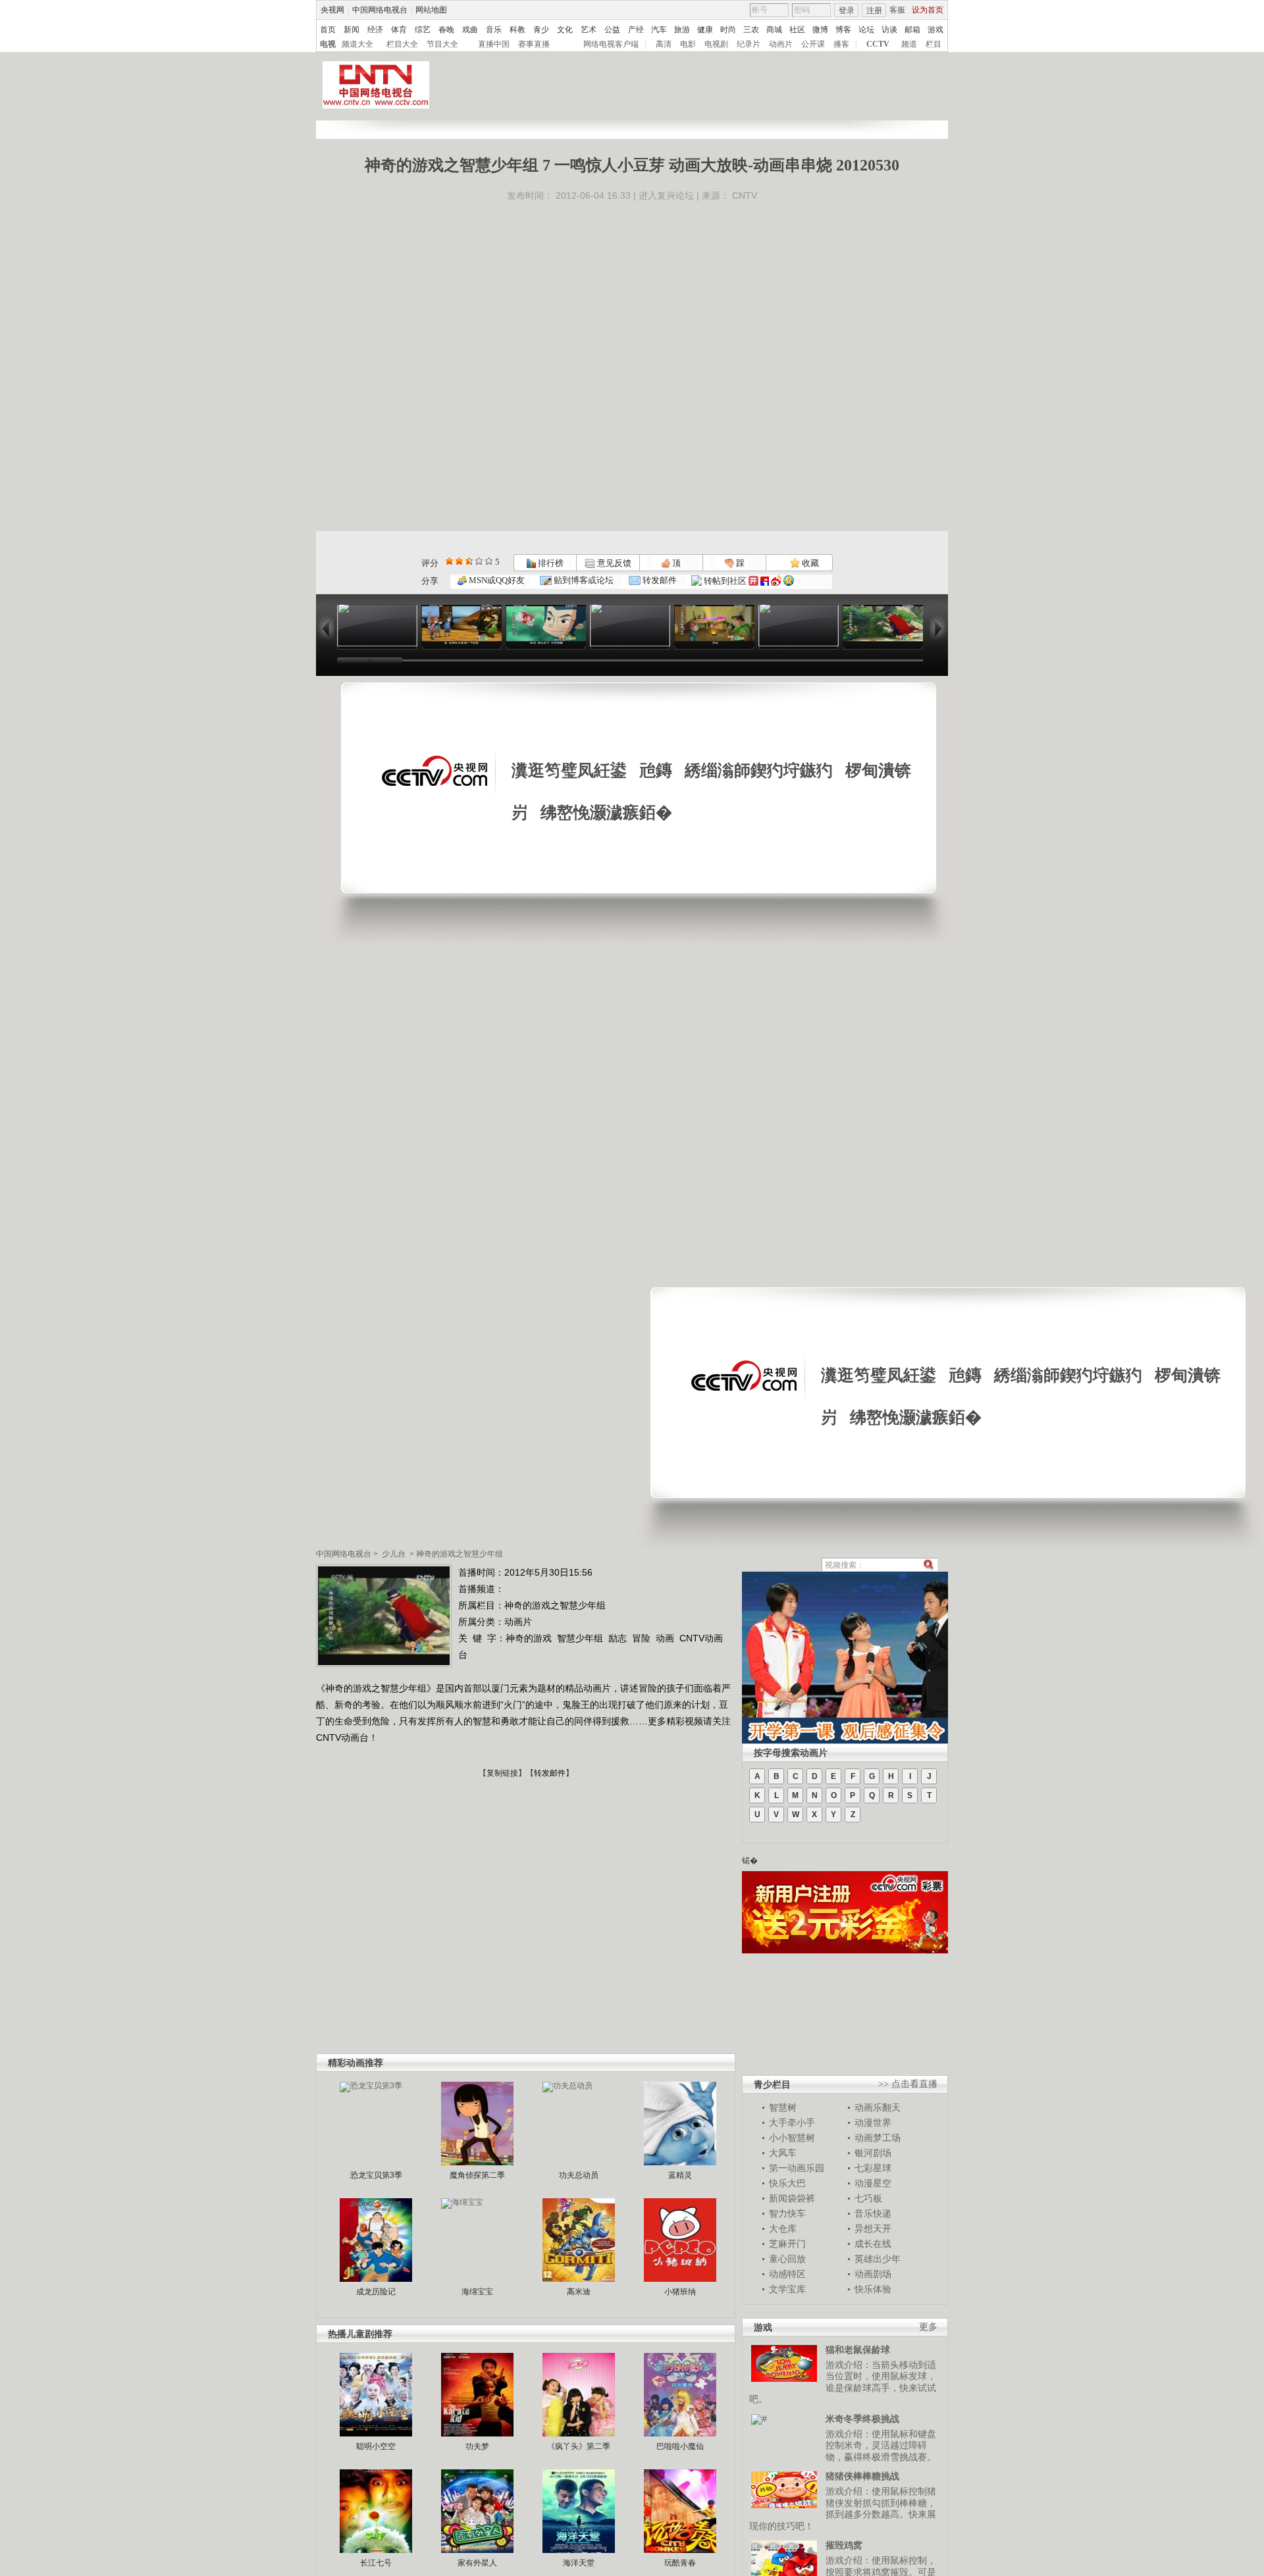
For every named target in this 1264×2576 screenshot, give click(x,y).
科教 (517, 30)
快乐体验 (873, 2289)
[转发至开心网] (753, 581)
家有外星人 (477, 2563)
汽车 (659, 30)
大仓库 (783, 2228)
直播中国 (494, 44)
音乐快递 (873, 2213)
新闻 (352, 30)
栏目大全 (402, 44)
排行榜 (550, 563)
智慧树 (783, 2107)
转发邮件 (659, 580)
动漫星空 (873, 2183)
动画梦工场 (878, 2138)
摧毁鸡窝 (844, 2545)
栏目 (934, 44)
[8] (479, 561)
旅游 (682, 30)
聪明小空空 (376, 2446)
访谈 (889, 30)
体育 (399, 30)
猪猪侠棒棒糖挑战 (862, 2476)
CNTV (745, 195)
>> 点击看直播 (908, 2084)
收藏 (809, 563)
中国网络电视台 (380, 10)
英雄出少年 (878, 2259)
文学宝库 (787, 2289)
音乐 (494, 30)
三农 (751, 30)
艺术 (589, 30)
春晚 (446, 30)
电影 (688, 44)
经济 (375, 30)
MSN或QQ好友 (496, 580)
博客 (843, 30)
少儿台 (394, 1554)
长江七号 (376, 2563)
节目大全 (442, 44)
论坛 (866, 30)
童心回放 (787, 2259)
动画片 (781, 44)
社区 (797, 30)
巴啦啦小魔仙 (680, 2446)
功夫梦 (477, 2446)
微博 (820, 30)
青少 (541, 30)
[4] (459, 561)
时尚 (728, 30)
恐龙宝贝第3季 (376, 2175)
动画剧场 (873, 2274)
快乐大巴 (787, 2183)
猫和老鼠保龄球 (858, 2350)
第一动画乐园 (797, 2168)
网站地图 (431, 10)
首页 (328, 30)
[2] (449, 561)
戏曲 (470, 30)
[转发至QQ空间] (789, 581)
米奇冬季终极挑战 (862, 2419)
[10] (489, 561)
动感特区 (787, 2274)
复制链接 (502, 1773)
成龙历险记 (376, 2292)
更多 (928, 2327)
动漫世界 (873, 2123)
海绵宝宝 (477, 2292)
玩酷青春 (680, 2563)
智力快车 (787, 2213)
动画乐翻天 (878, 2107)
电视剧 (716, 44)
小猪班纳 (680, 2292)
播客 (841, 44)
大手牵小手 (792, 2123)
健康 (705, 30)
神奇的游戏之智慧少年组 (460, 1554)
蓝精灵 (680, 2175)
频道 (909, 44)
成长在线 (873, 2244)
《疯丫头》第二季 (579, 2446)
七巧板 (868, 2198)
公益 (612, 30)
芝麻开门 (787, 2244)
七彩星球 (873, 2168)
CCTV (878, 44)
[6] (469, 561)
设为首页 (928, 10)
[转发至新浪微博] (776, 581)
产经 (636, 30)
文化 (565, 30)
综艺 (423, 30)
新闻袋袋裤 (792, 2198)
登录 (847, 11)
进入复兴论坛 (666, 195)
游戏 (935, 30)
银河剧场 (873, 2153)
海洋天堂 (579, 2563)
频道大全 (357, 44)
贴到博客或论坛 (583, 580)
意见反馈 (613, 563)
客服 (897, 10)
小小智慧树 (792, 2138)
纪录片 (749, 44)
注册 (874, 11)
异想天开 (873, 2228)
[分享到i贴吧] (765, 581)
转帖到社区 (725, 581)
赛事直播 (534, 44)
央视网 (332, 10)
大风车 (783, 2153)
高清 (664, 44)
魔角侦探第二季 (477, 2175)
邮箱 (912, 30)
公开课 (813, 44)
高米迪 (579, 2292)
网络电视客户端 (611, 44)
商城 (774, 30)
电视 (328, 44)
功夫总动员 (579, 2175)
